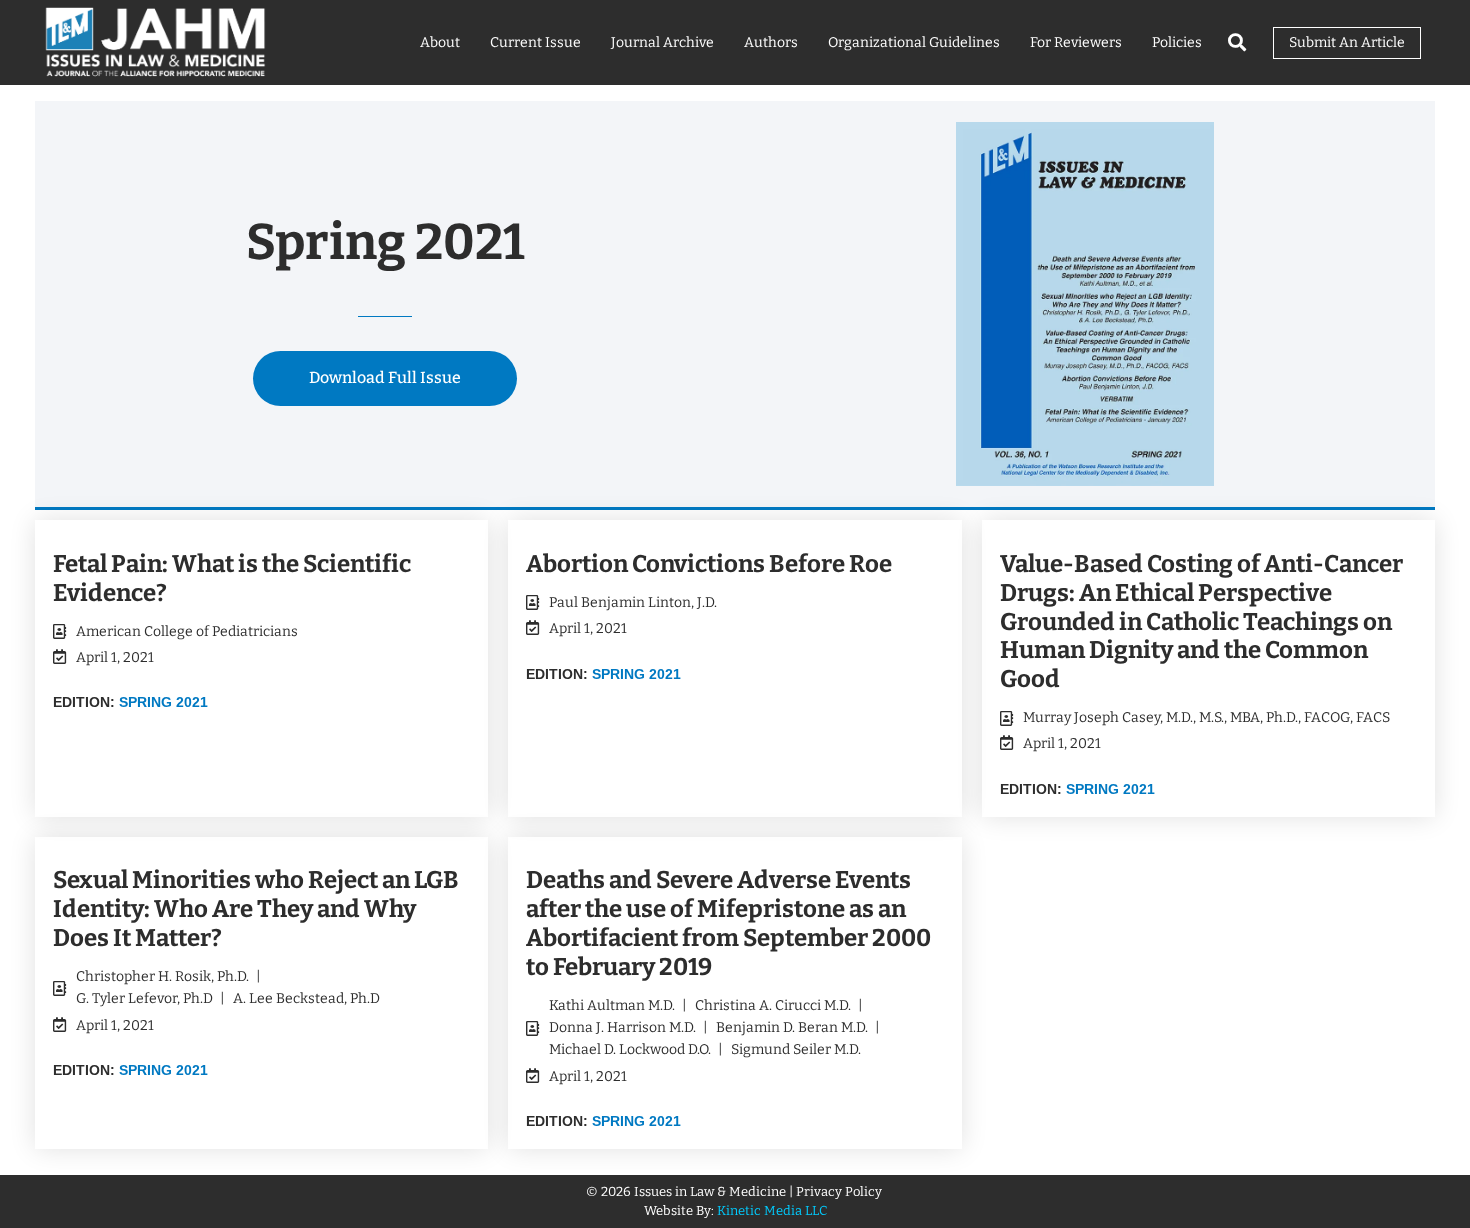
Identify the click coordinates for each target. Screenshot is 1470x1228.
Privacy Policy (840, 1191)
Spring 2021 (163, 702)
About (440, 42)
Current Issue (535, 42)
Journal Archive (662, 42)
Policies (1177, 42)
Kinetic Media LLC (772, 1210)
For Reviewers (1076, 42)
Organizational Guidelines (914, 42)
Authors (771, 42)
